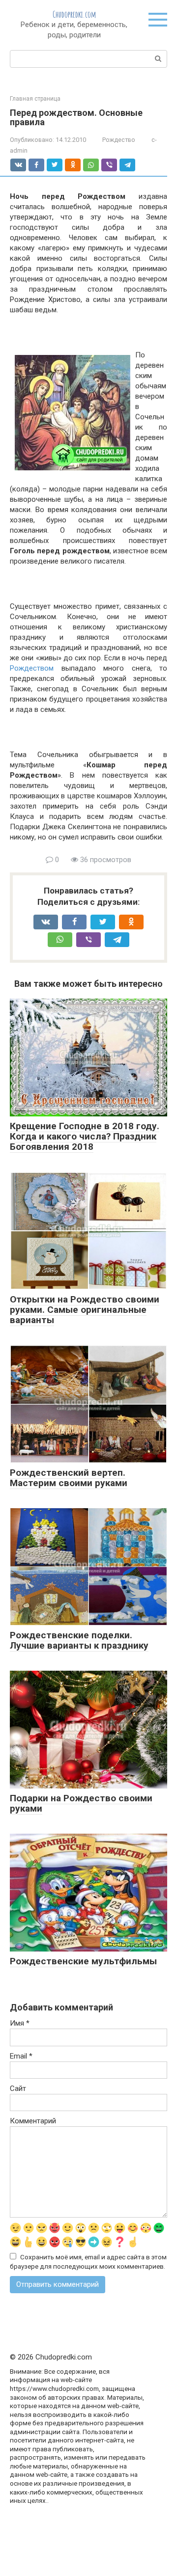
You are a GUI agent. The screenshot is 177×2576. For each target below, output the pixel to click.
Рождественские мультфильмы (83, 1961)
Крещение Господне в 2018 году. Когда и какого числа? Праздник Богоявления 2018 (85, 1136)
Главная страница (35, 99)
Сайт (18, 2088)
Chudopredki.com (74, 14)
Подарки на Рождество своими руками (81, 1803)
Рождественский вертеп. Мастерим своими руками (69, 1478)
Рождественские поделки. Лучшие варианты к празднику (79, 1640)
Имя (20, 2023)
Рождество (119, 140)
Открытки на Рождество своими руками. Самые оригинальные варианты (85, 1310)
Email (21, 2056)
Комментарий (33, 2121)
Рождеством (32, 668)
